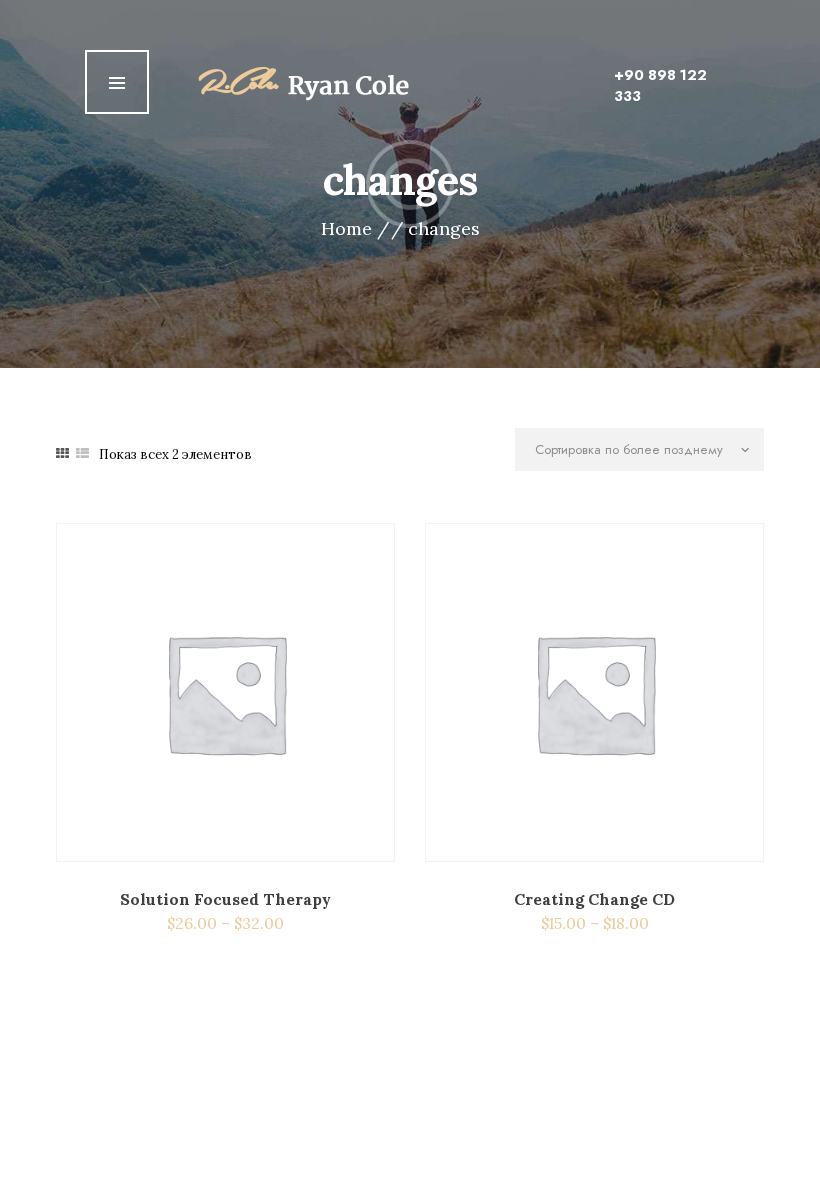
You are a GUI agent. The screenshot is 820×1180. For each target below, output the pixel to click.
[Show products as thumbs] (62, 453)
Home (346, 229)
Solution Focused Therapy (225, 899)
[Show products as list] (82, 453)
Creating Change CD (594, 899)
